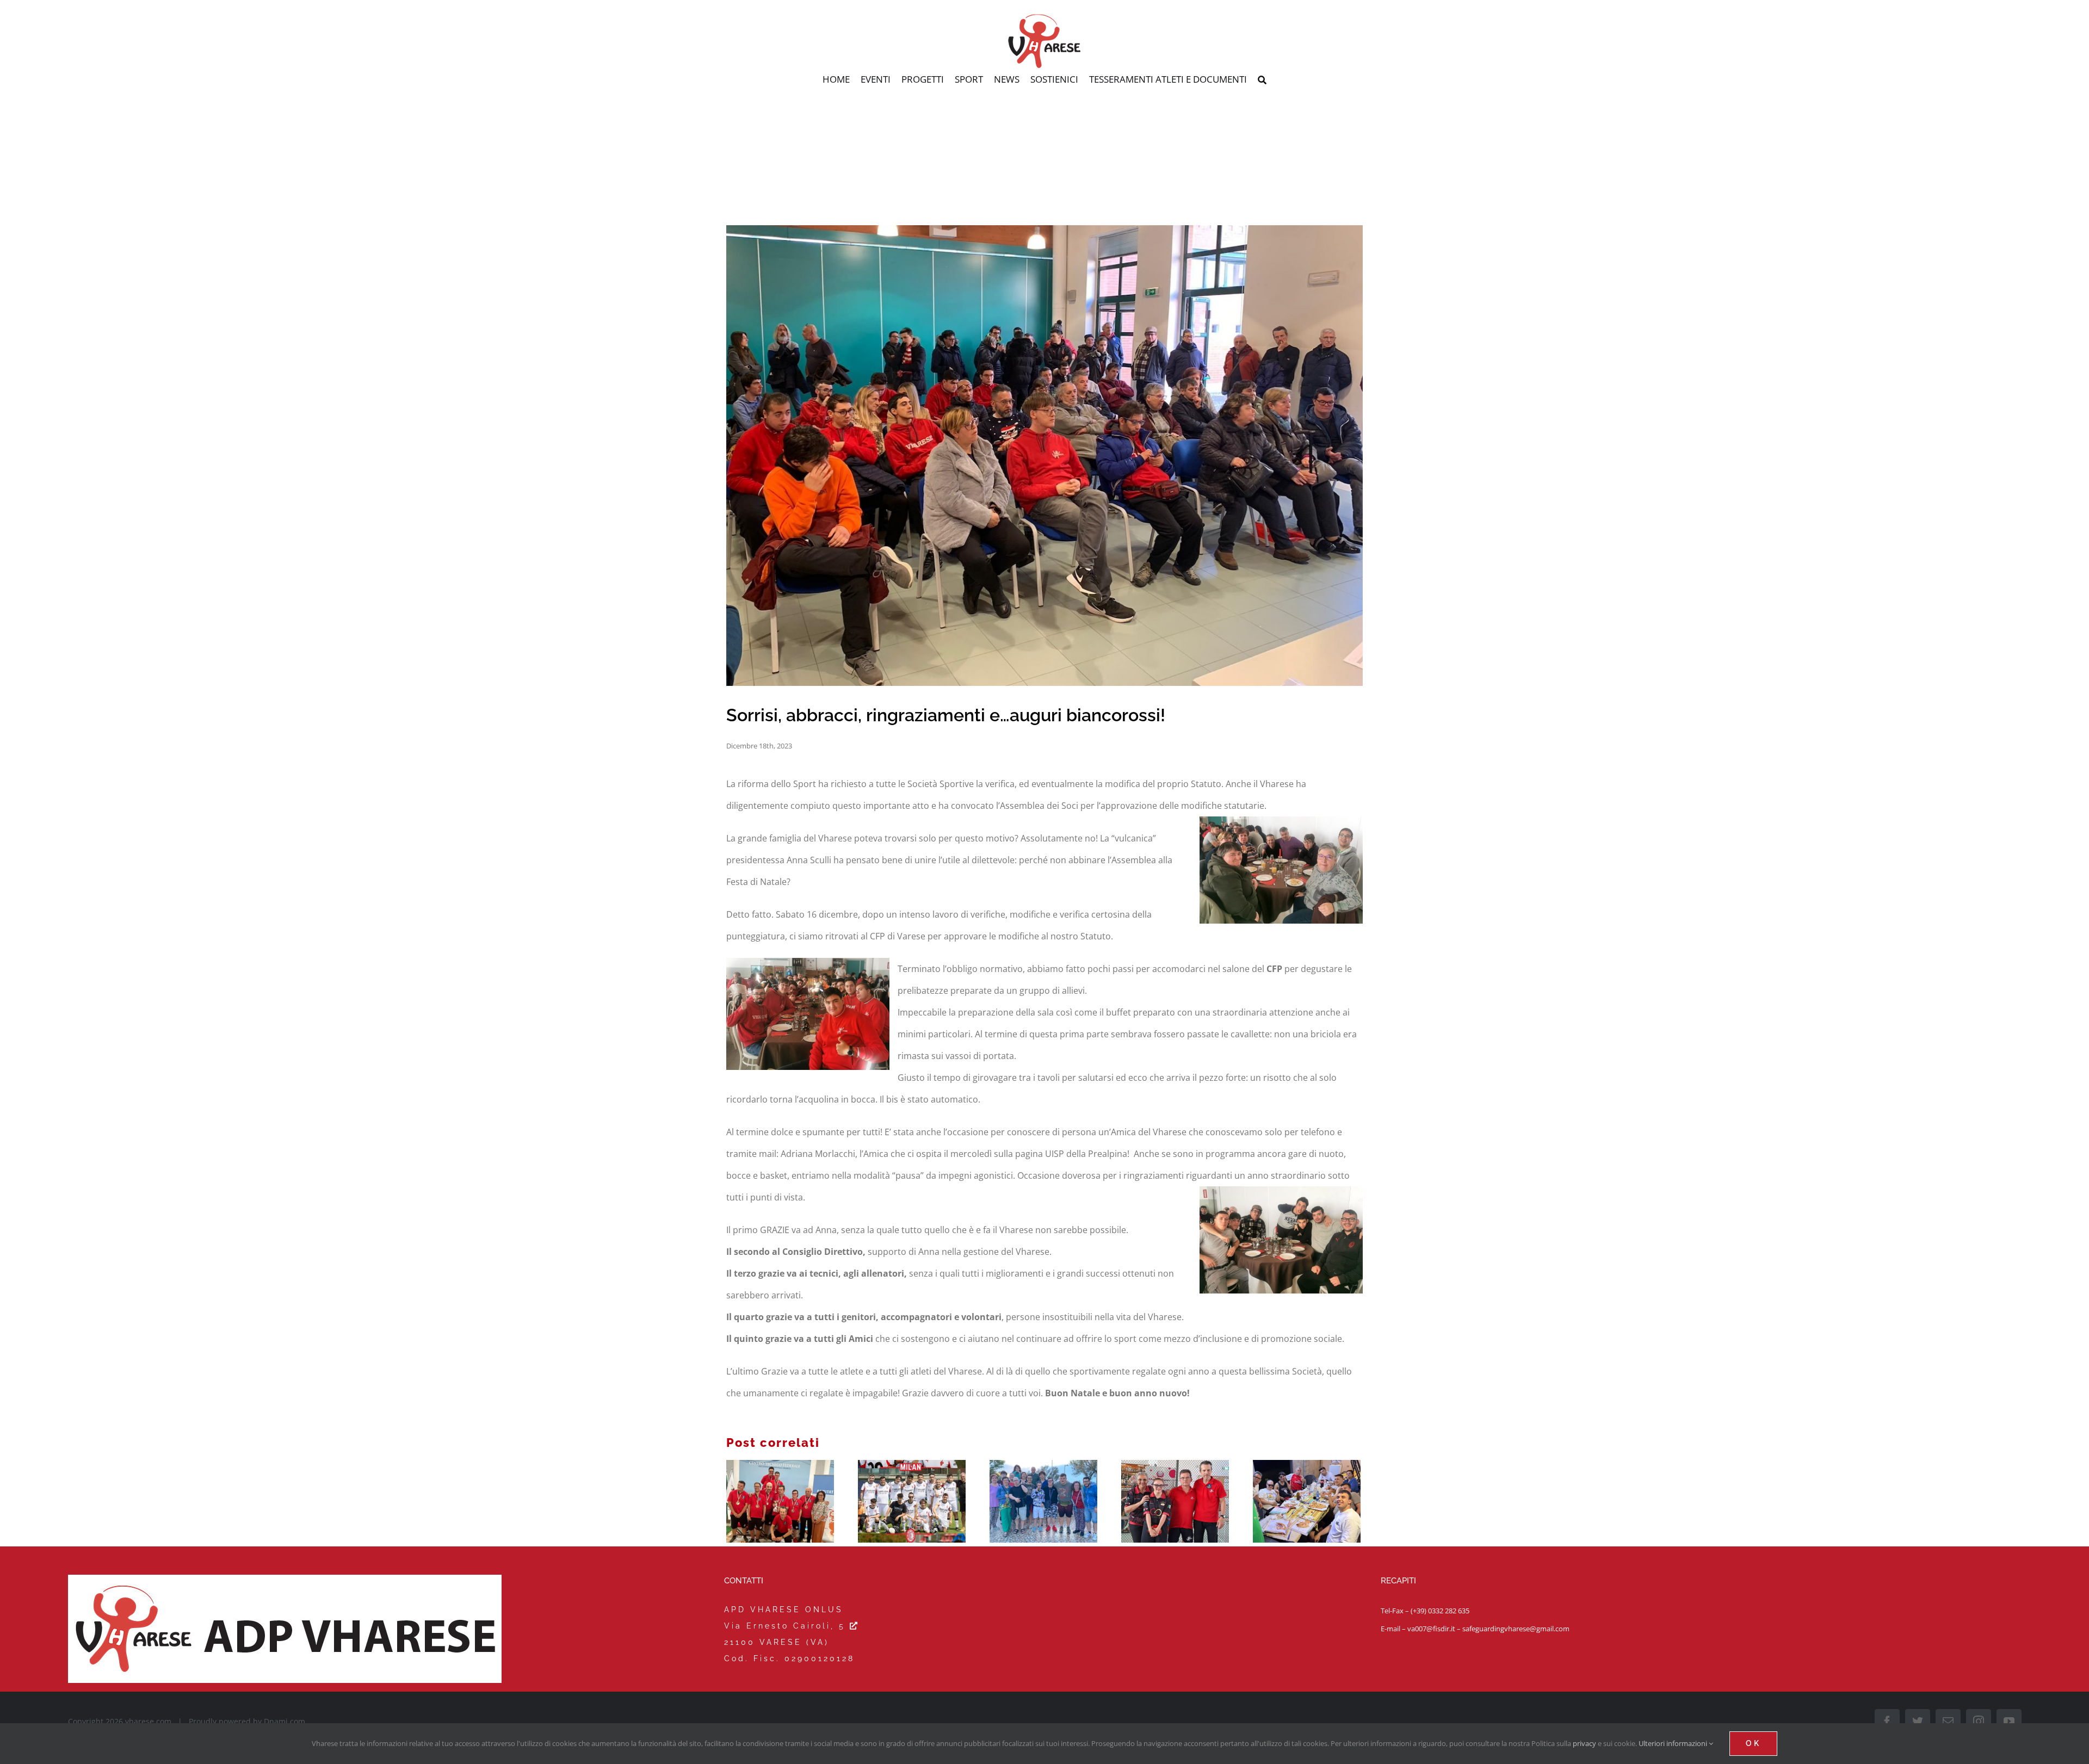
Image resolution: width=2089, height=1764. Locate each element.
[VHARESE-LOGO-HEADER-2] (1044, 18)
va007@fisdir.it (1431, 1629)
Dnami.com (285, 1721)
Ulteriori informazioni (1674, 1743)
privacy (1584, 1743)
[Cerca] (1262, 81)
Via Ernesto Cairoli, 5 (787, 1626)
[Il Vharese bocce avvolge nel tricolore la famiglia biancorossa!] (780, 1501)
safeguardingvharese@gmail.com (1516, 1629)
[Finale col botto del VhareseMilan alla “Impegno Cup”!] (912, 1501)
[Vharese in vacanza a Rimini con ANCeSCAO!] (1043, 1501)
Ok (1753, 1743)
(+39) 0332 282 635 (1440, 1611)
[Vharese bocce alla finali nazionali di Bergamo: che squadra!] (1175, 1501)
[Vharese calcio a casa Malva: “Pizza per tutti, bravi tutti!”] (1307, 1501)
